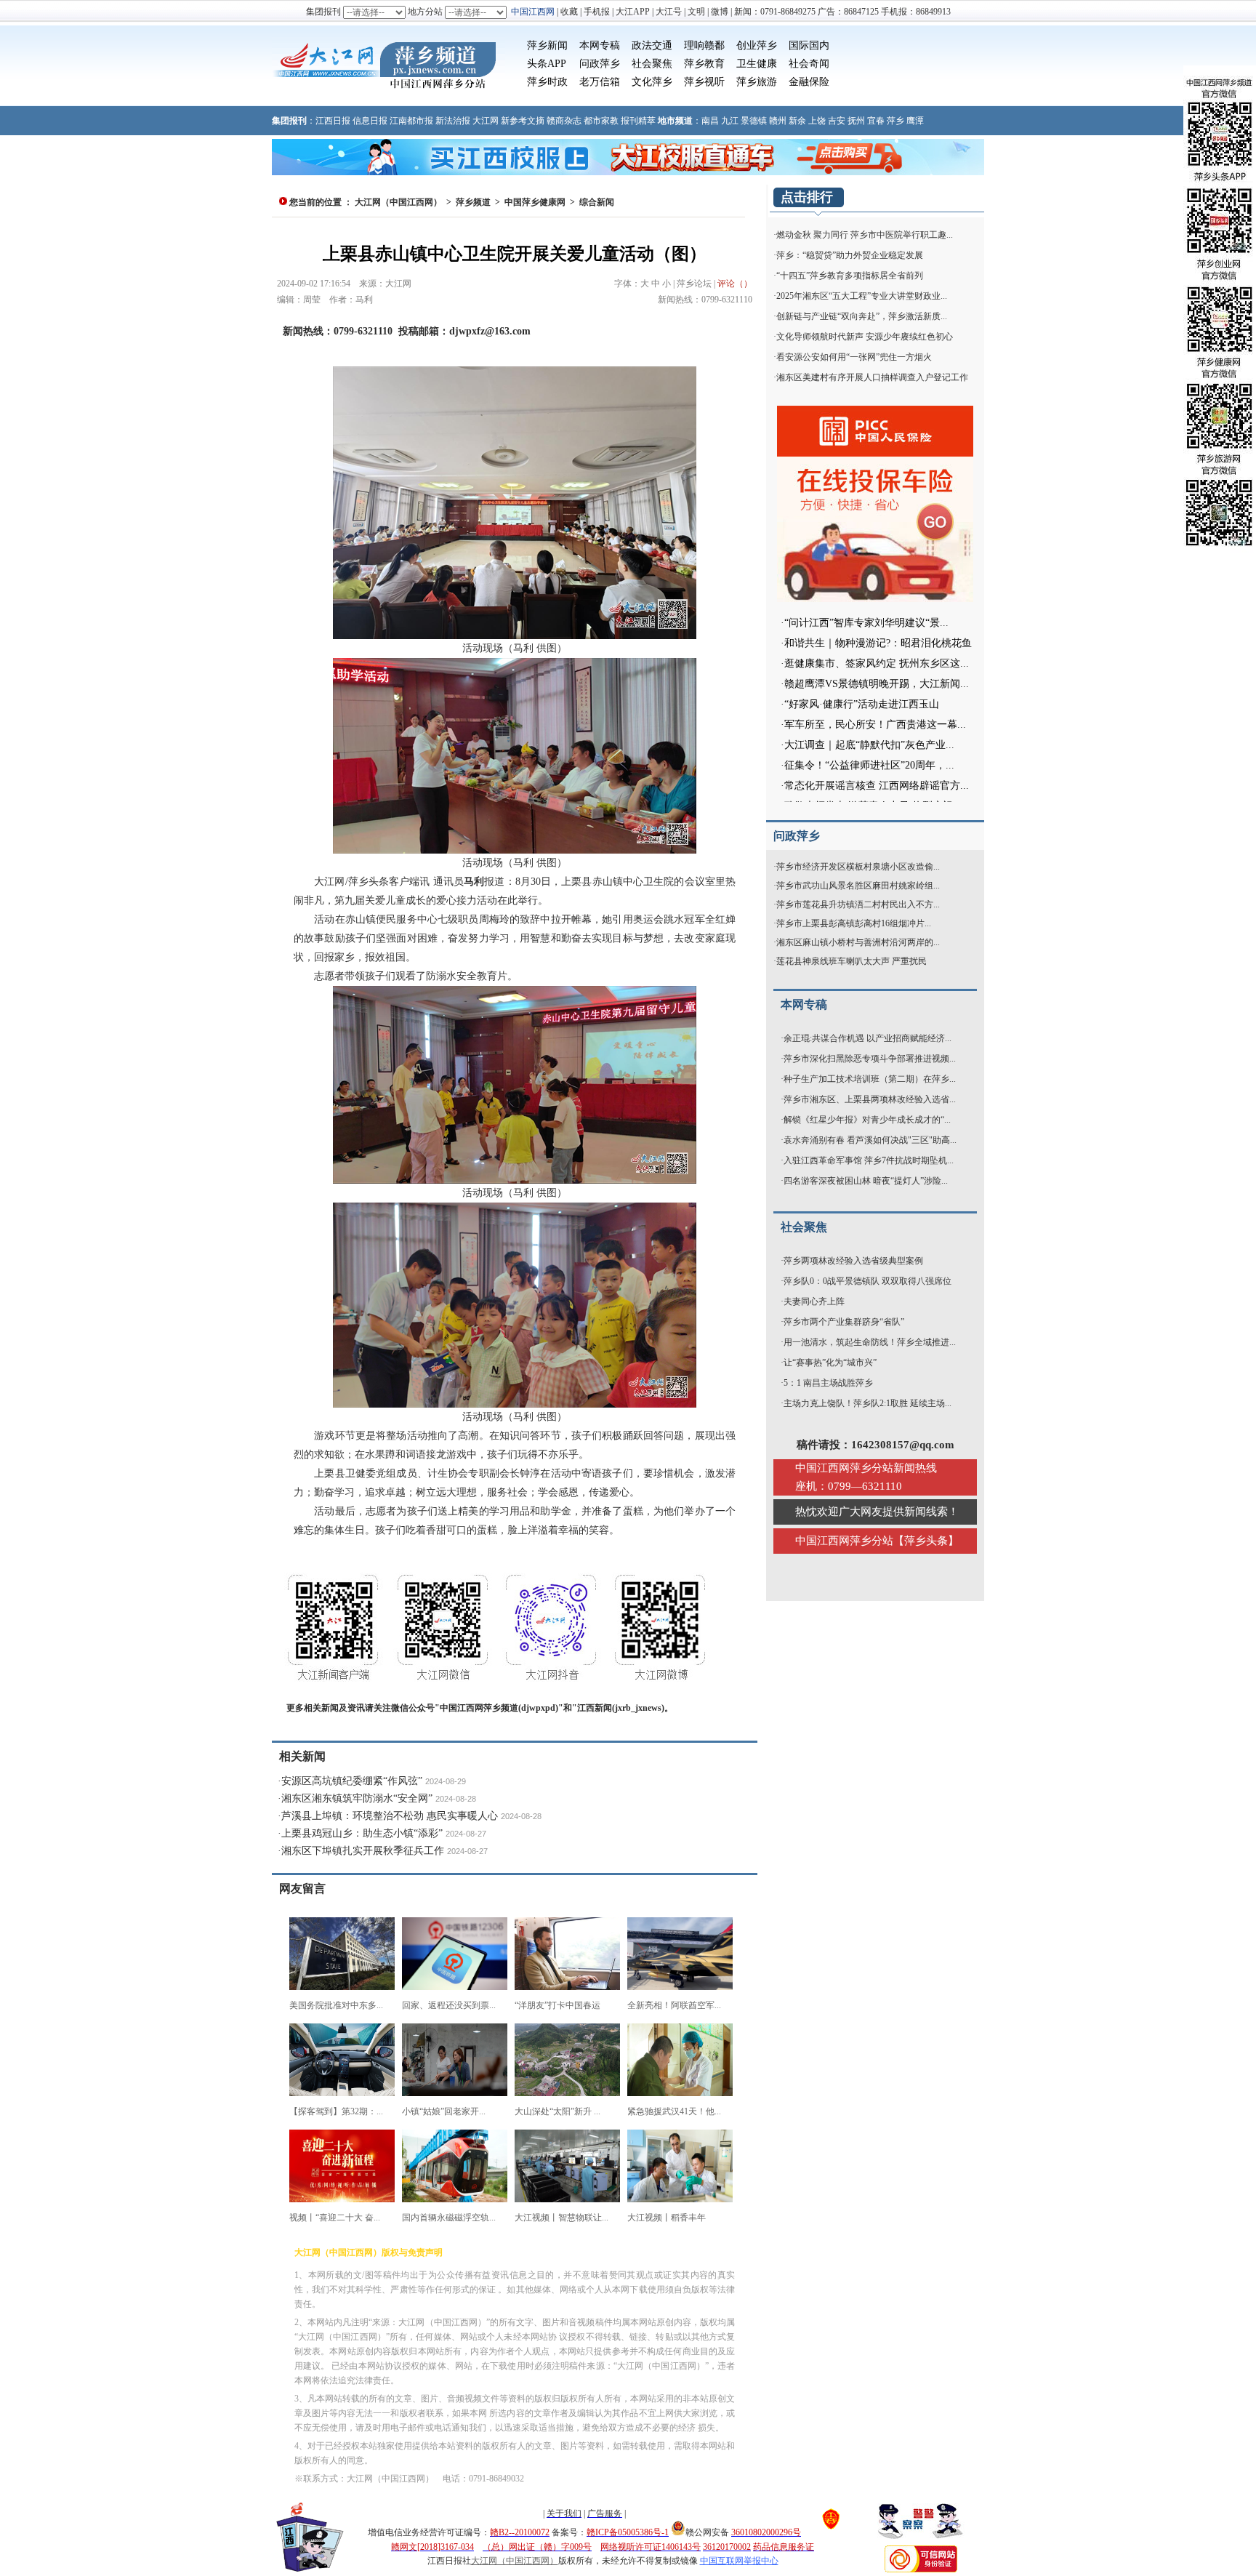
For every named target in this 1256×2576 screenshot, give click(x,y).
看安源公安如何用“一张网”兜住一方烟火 (854, 357)
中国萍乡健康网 (535, 202)
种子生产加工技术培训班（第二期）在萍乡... (870, 1079)
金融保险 (809, 82)
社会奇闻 (809, 64)
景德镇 (754, 121)
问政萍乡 (600, 64)
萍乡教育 (704, 64)
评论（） (735, 284)
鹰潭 (915, 121)
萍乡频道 (473, 202)
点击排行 (807, 197)
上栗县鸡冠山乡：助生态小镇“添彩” (362, 1833)
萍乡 (895, 121)
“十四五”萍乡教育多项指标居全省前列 (850, 276)
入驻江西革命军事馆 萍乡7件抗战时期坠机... (869, 1160)
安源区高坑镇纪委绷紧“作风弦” (352, 1781)
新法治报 (453, 121)
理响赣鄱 (704, 45)
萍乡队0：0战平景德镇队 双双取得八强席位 (867, 1281)
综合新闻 (597, 202)
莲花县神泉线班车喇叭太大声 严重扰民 (852, 961)
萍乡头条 (926, 1541)
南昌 (710, 121)
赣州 (778, 121)
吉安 (837, 121)
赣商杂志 (564, 121)
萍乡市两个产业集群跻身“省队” (844, 1322)
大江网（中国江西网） (398, 202)
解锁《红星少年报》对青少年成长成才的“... (867, 1120)
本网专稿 (600, 45)
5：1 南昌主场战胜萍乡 (828, 1383)
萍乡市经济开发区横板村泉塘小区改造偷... (858, 867)
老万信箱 (600, 82)
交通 (662, 45)
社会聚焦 (652, 64)
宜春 (876, 121)
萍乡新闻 (547, 45)
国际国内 (809, 45)
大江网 (486, 121)
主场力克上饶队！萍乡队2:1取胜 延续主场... (867, 1403)
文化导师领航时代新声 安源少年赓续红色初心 (865, 337)
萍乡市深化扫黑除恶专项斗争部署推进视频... (870, 1059)
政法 (642, 45)
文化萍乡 (652, 82)
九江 (730, 121)
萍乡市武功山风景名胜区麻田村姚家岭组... (858, 886)
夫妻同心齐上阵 (814, 1301)
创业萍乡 (757, 45)
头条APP (547, 64)
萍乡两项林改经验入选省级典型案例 (853, 1261)
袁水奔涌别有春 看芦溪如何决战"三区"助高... (870, 1140)
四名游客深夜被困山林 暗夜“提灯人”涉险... (866, 1181)
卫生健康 (757, 64)
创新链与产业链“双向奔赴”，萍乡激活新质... (862, 316)
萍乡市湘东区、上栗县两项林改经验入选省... (870, 1099)
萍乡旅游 (757, 82)
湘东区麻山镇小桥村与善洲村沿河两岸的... (858, 942)
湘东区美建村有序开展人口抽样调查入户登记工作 (872, 377)
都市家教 (601, 121)
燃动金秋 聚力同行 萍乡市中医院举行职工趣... (865, 235)
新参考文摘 (523, 121)
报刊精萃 (638, 121)
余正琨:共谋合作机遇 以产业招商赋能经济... (867, 1038)
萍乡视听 (704, 82)
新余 (797, 121)
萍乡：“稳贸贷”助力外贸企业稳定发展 (850, 255)
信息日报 (370, 121)
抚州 (856, 121)
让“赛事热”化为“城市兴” (830, 1363)
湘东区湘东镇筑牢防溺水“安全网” (357, 1798)
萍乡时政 (547, 82)
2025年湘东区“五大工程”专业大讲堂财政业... (862, 296)
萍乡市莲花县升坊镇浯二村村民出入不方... (858, 904)
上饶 (817, 121)
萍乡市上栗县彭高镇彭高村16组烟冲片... (854, 923)
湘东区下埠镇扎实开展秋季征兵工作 (363, 1851)
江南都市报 (411, 121)
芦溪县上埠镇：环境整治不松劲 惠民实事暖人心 (390, 1816)
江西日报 (333, 121)
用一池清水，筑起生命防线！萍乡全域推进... (870, 1342)
